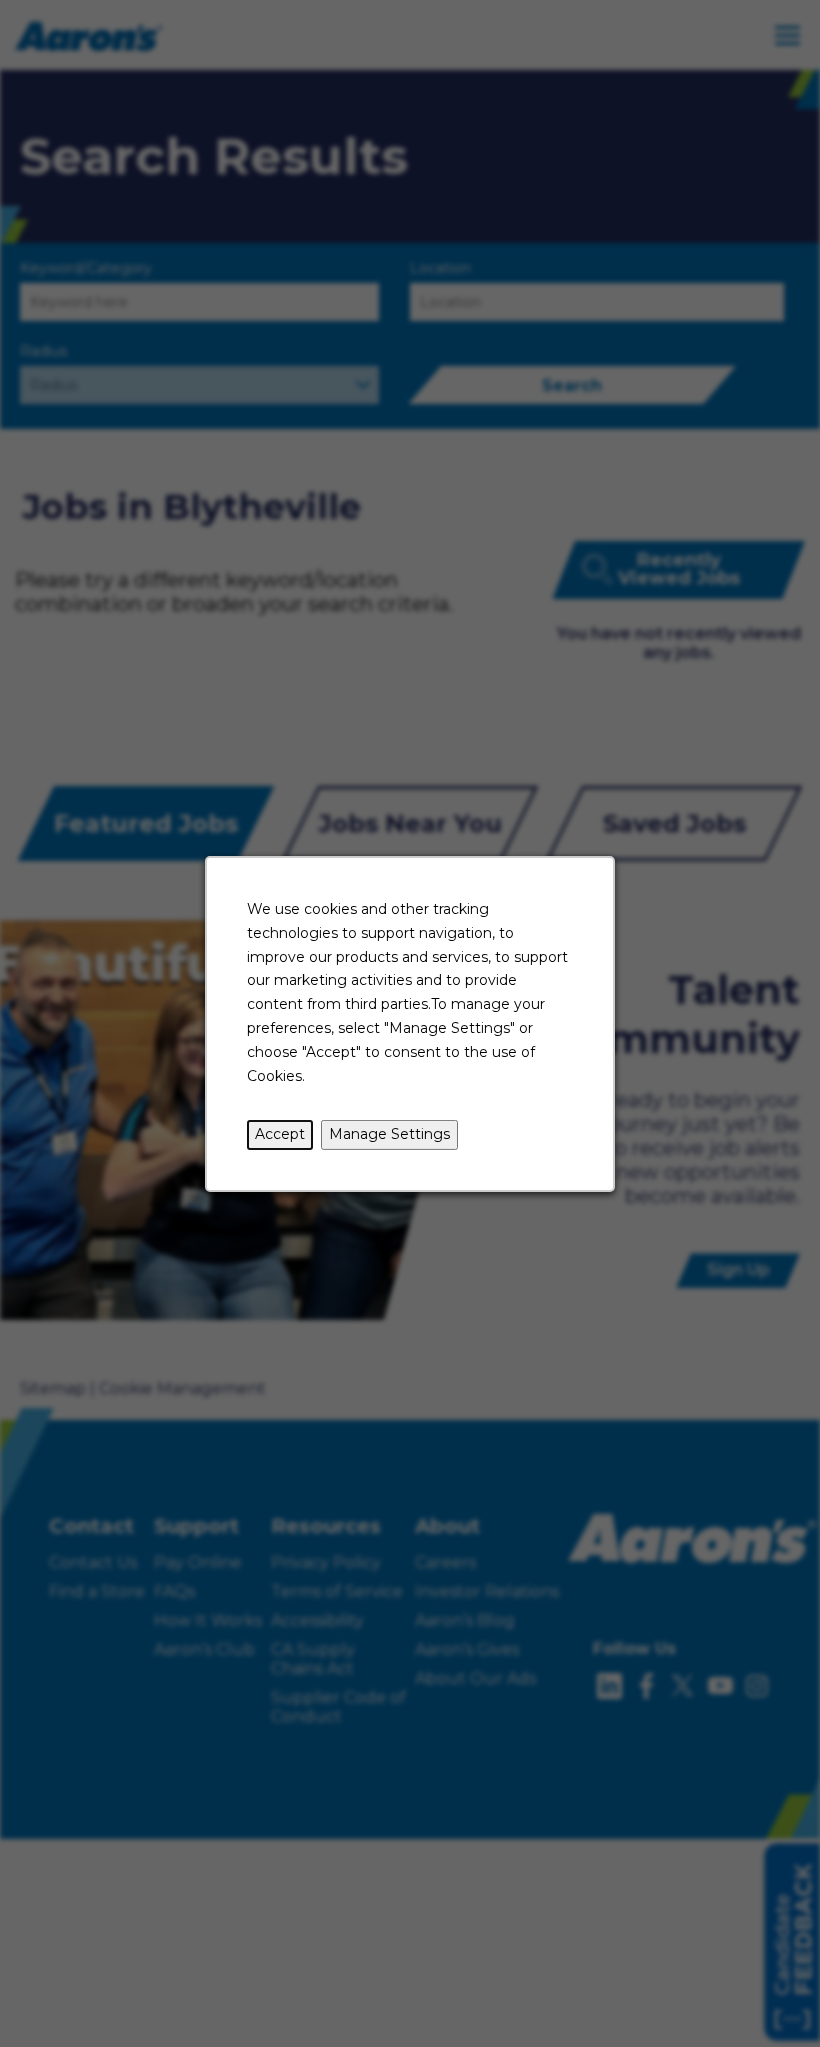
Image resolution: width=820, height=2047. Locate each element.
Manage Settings (389, 1134)
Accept (280, 1134)
